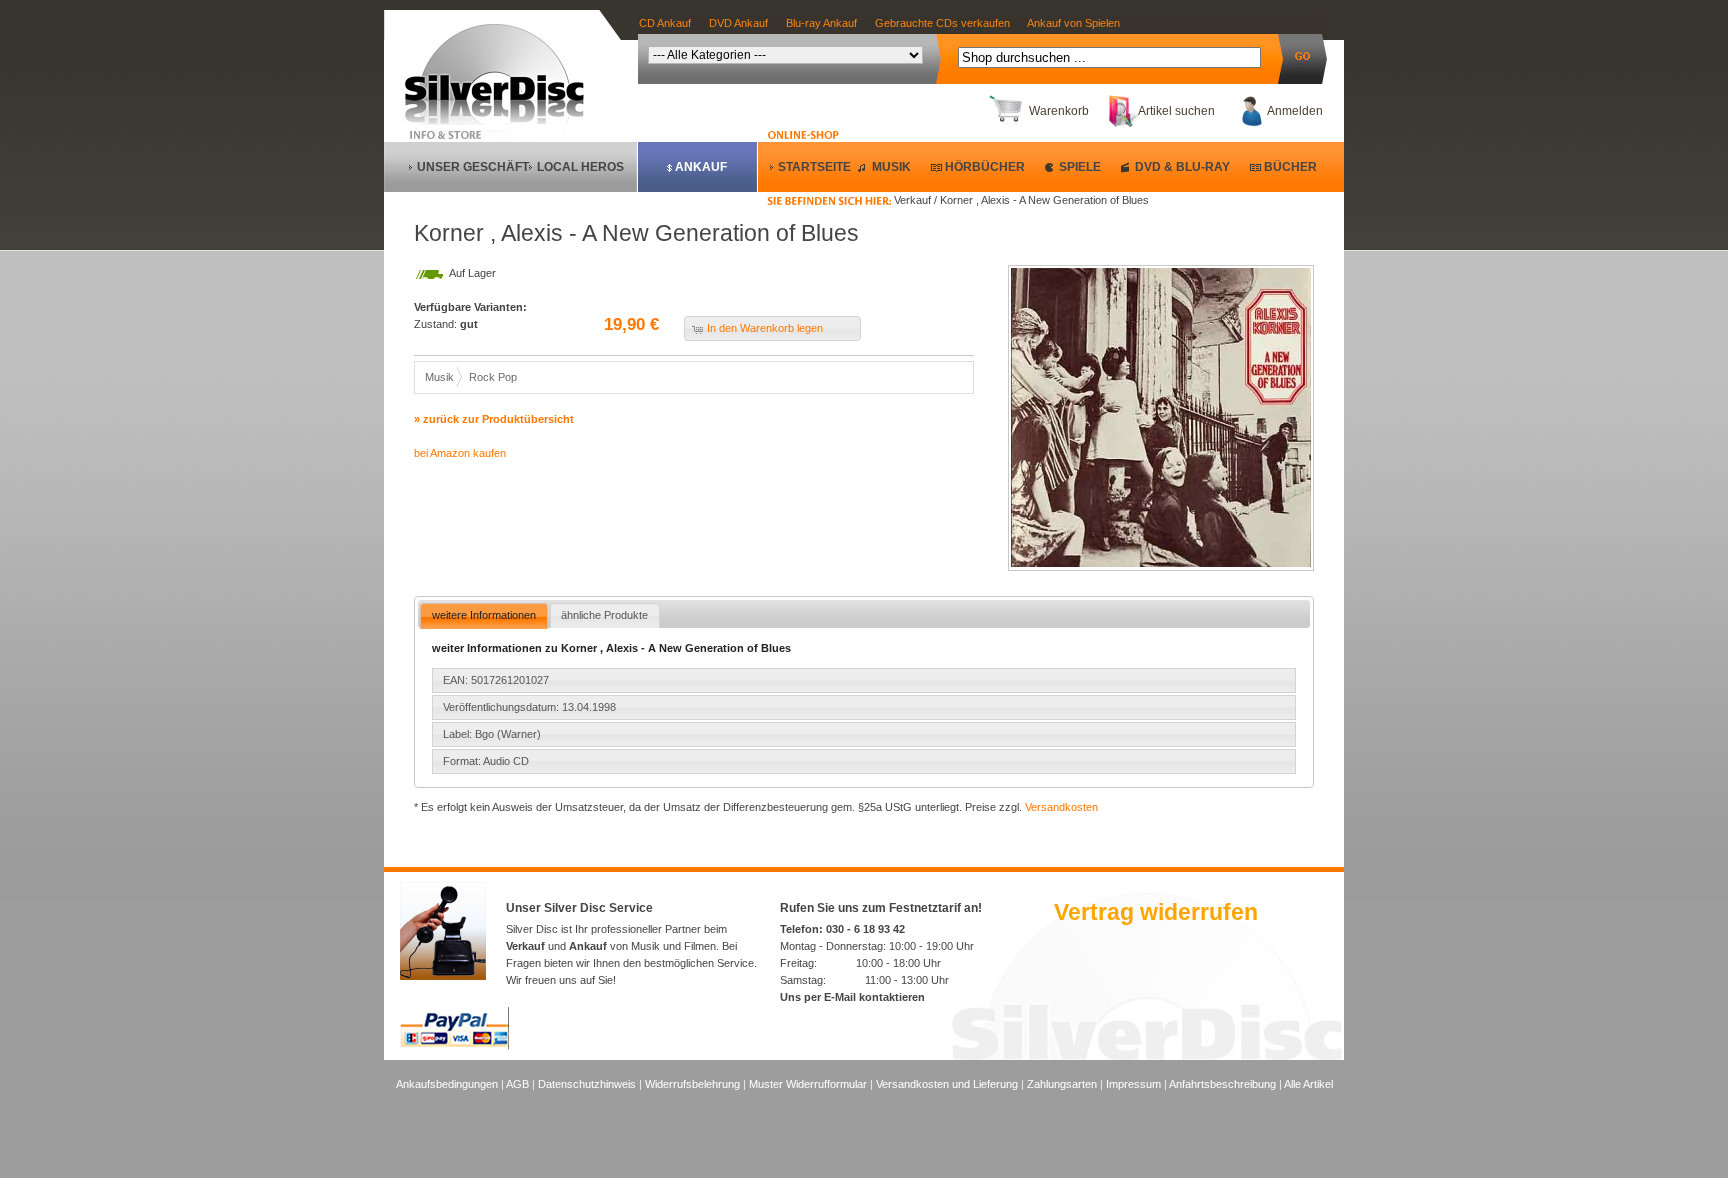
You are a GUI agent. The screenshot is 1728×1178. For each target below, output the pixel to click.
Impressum (1133, 1084)
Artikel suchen (1176, 111)
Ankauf (701, 167)
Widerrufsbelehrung (692, 1084)
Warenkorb (1059, 111)
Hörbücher (985, 167)
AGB (517, 1084)
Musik (891, 167)
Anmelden (1295, 111)
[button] (772, 328)
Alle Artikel (1308, 1084)
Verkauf (525, 946)
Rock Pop (493, 377)
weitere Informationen (484, 615)
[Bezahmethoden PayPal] (454, 1046)
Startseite (814, 167)
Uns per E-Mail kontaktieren (852, 997)
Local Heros (580, 167)
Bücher (1290, 167)
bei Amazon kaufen (460, 453)
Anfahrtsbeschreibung (1222, 1084)
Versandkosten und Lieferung (947, 1084)
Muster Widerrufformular (808, 1084)
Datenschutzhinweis (587, 1084)
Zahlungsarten (1062, 1084)
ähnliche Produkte (604, 615)
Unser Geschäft (473, 167)
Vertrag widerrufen (1156, 912)
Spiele (1080, 167)
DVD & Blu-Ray (1182, 167)
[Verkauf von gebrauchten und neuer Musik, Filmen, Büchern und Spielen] (502, 121)
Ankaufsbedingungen (447, 1084)
